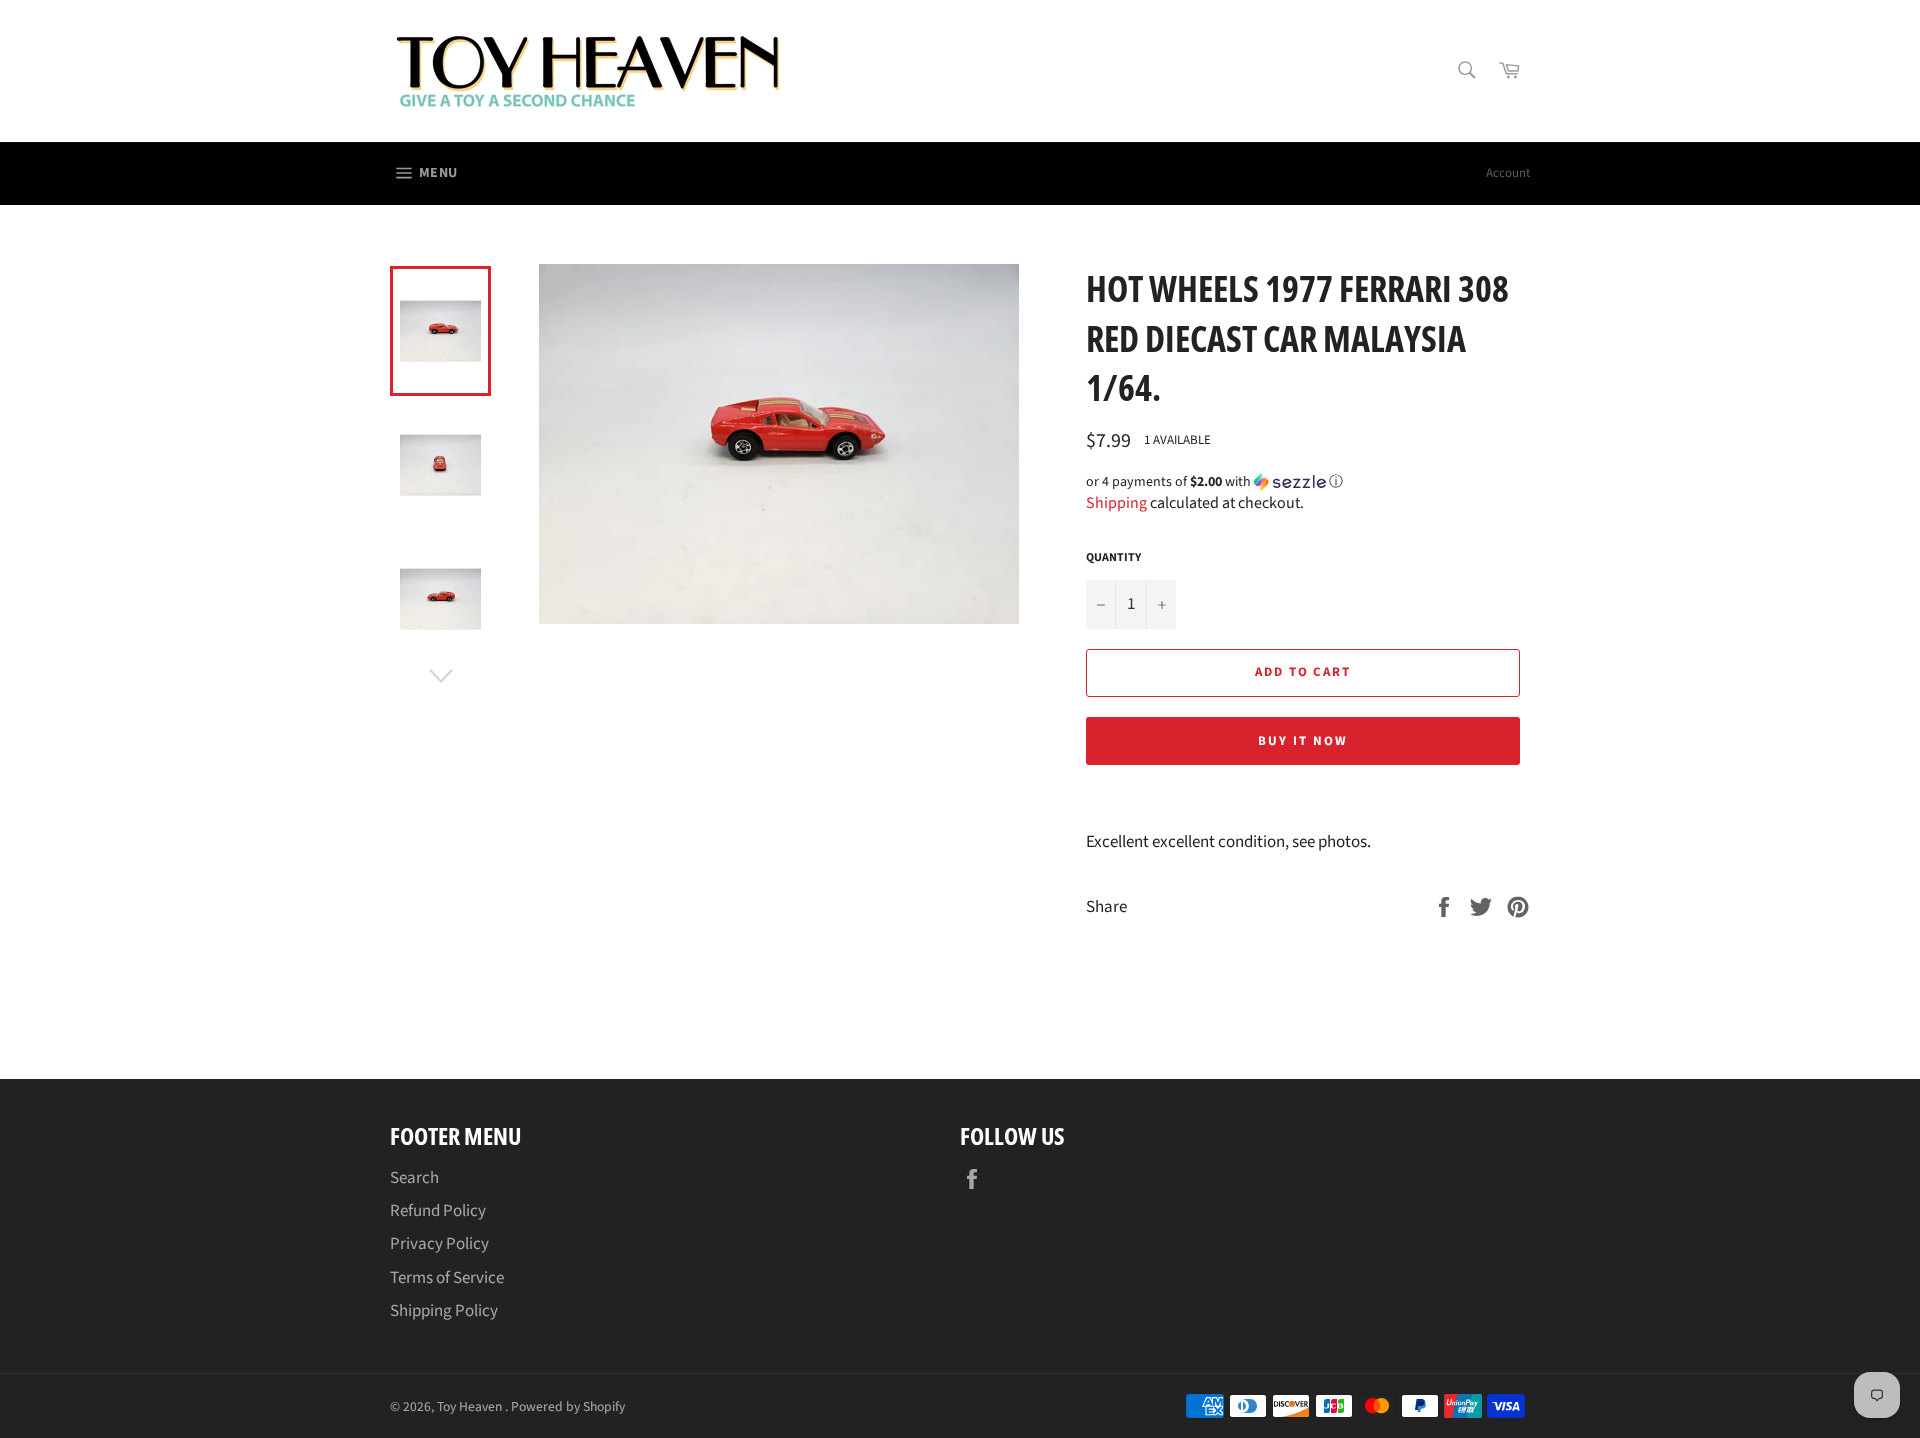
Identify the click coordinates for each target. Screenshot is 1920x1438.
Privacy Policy (439, 1244)
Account (1508, 173)
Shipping (1116, 503)
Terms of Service (447, 1278)
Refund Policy (438, 1211)
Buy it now (1303, 741)
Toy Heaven (471, 1406)
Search (414, 1178)
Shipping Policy (444, 1311)
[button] (1308, 482)
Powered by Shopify (568, 1406)
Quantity (1113, 558)
